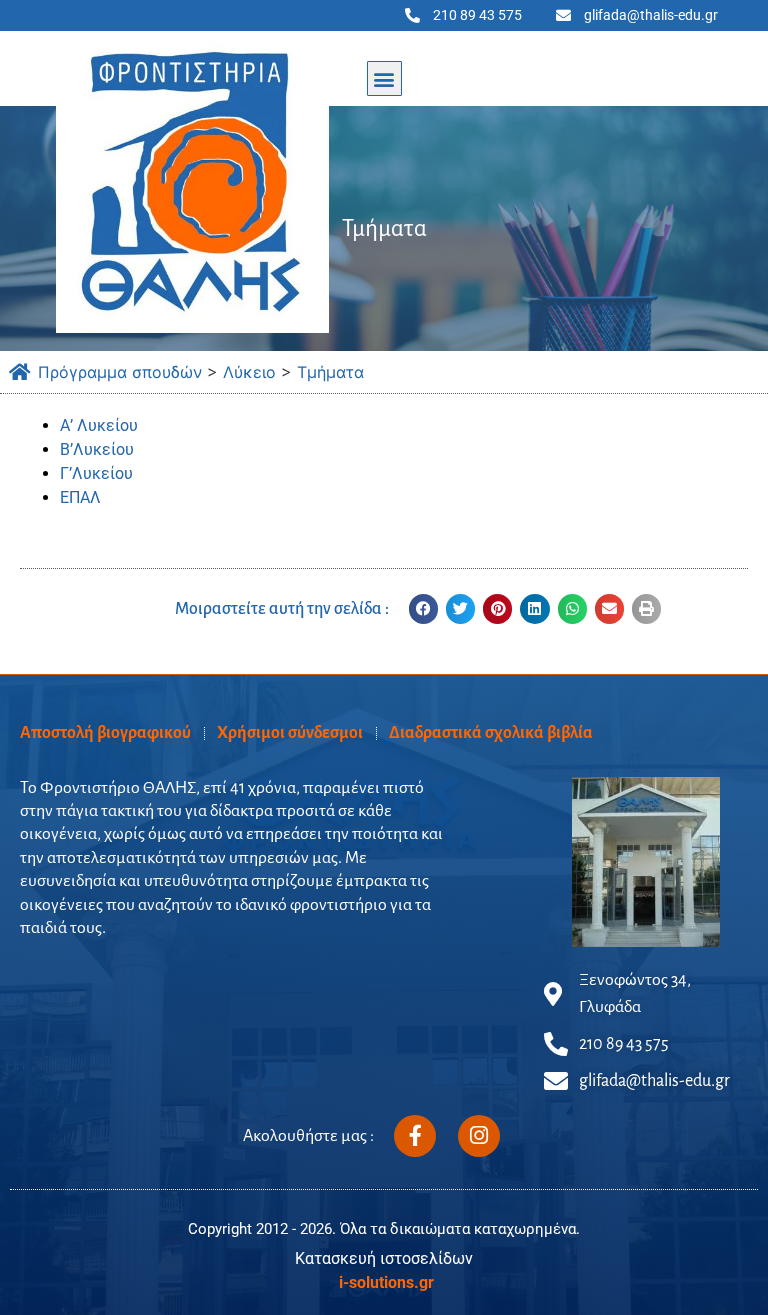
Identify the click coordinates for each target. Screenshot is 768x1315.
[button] (384, 78)
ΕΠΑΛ (80, 497)
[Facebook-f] (415, 1136)
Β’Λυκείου (97, 449)
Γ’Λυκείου (96, 473)
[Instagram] (479, 1136)
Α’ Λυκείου (99, 425)
